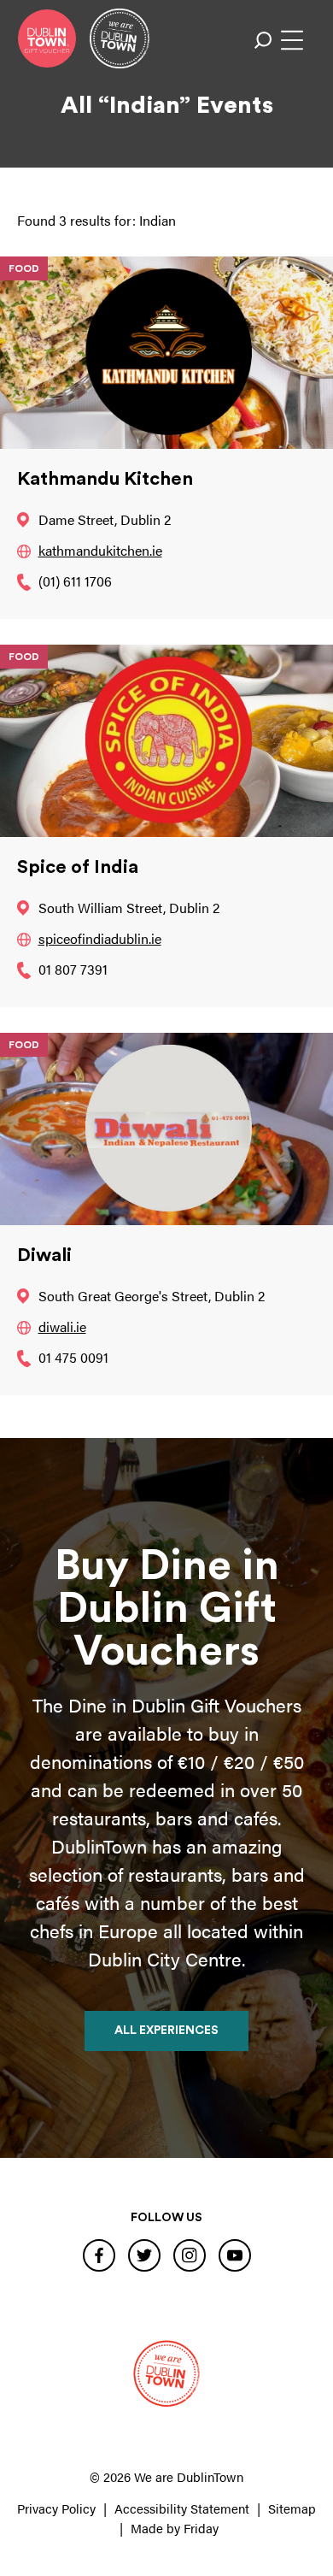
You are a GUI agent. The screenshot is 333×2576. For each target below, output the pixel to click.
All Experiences (166, 2031)
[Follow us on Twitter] (144, 2255)
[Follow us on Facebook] (99, 2255)
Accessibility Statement (182, 2508)
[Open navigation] (292, 40)
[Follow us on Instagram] (190, 2255)
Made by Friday (175, 2528)
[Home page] (47, 38)
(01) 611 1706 (75, 581)
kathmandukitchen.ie (100, 550)
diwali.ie (62, 1326)
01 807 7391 (73, 969)
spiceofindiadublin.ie (100, 938)
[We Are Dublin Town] (120, 38)
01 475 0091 (73, 1357)
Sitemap (292, 2508)
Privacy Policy (56, 2508)
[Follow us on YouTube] (235, 2255)
